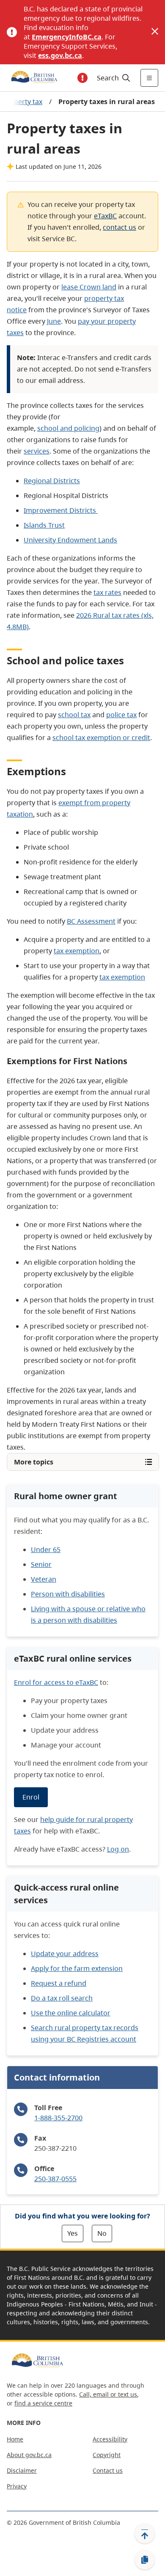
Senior (41, 1564)
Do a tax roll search (62, 1998)
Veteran (44, 1579)
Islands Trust (44, 525)
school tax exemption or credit (101, 738)
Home (15, 2439)
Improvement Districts (61, 510)
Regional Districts (52, 481)
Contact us (108, 2470)
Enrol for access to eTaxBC (56, 1682)
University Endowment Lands (70, 540)
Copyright (107, 2455)
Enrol (31, 1797)
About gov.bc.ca (29, 2455)
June (54, 321)
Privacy (17, 2486)
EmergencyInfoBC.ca (67, 37)
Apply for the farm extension (77, 1968)
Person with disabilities (68, 1594)
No (102, 2233)
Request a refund (59, 1983)
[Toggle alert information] (82, 78)
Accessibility (110, 2439)
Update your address (65, 1954)
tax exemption (77, 951)
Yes (73, 2233)
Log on (118, 1849)
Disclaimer (22, 2470)
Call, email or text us (108, 2394)
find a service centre (43, 2403)
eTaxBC (105, 216)
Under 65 (46, 1549)
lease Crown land (89, 287)
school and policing (68, 428)
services (37, 451)
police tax (121, 715)
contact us (120, 227)
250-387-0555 (55, 2179)
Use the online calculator (71, 2013)
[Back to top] (145, 2533)
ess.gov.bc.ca (60, 55)
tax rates (107, 592)
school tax (74, 715)
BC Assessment (91, 921)
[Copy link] (145, 2560)
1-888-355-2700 (58, 2118)
